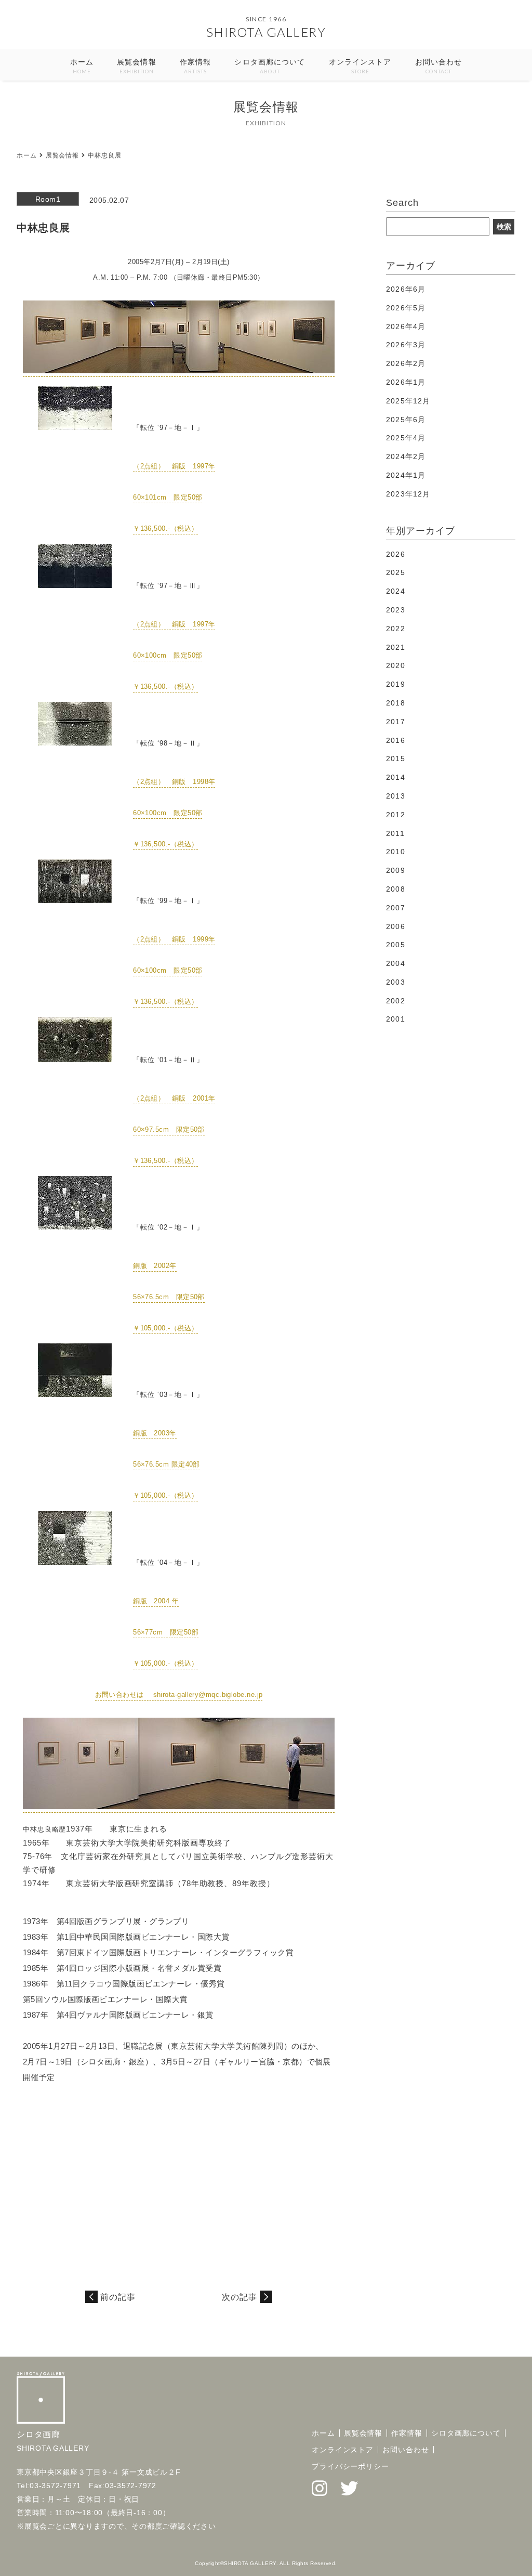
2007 (395, 908)
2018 (395, 703)
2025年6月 (406, 420)
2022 (395, 629)
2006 (395, 926)
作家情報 (195, 66)
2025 (395, 572)
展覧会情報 (137, 66)
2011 (395, 833)
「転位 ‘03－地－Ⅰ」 (168, 1395)
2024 (395, 591)
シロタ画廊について (270, 66)
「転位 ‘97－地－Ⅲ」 (168, 586)
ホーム (82, 66)
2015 (395, 759)
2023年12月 (408, 494)
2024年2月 (406, 456)
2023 (395, 610)
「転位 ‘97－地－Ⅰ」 (168, 428)
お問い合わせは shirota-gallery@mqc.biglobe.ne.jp (179, 1695)
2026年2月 (406, 363)
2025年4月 (406, 438)
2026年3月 (406, 345)
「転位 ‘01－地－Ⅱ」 (168, 1060)
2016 (395, 740)
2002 (395, 1001)
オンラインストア (360, 66)
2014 (395, 777)
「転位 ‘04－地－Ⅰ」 (168, 1562)
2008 (395, 889)
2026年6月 (406, 289)
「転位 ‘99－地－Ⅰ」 (168, 901)
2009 (395, 870)
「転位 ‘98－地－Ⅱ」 (168, 743)
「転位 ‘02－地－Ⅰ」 (168, 1227)
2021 (395, 647)
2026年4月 (406, 326)
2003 (395, 982)
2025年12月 (408, 401)
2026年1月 (406, 382)
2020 (395, 665)
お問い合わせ (439, 66)
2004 (395, 963)
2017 (395, 722)
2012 (395, 815)
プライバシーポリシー (350, 2466)
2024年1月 (406, 475)
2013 (395, 796)
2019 (395, 684)
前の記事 (118, 2297)
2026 (395, 554)
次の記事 (240, 2297)
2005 (395, 945)
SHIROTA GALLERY (266, 32)
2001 (395, 1019)
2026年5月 (406, 308)
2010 (395, 852)
